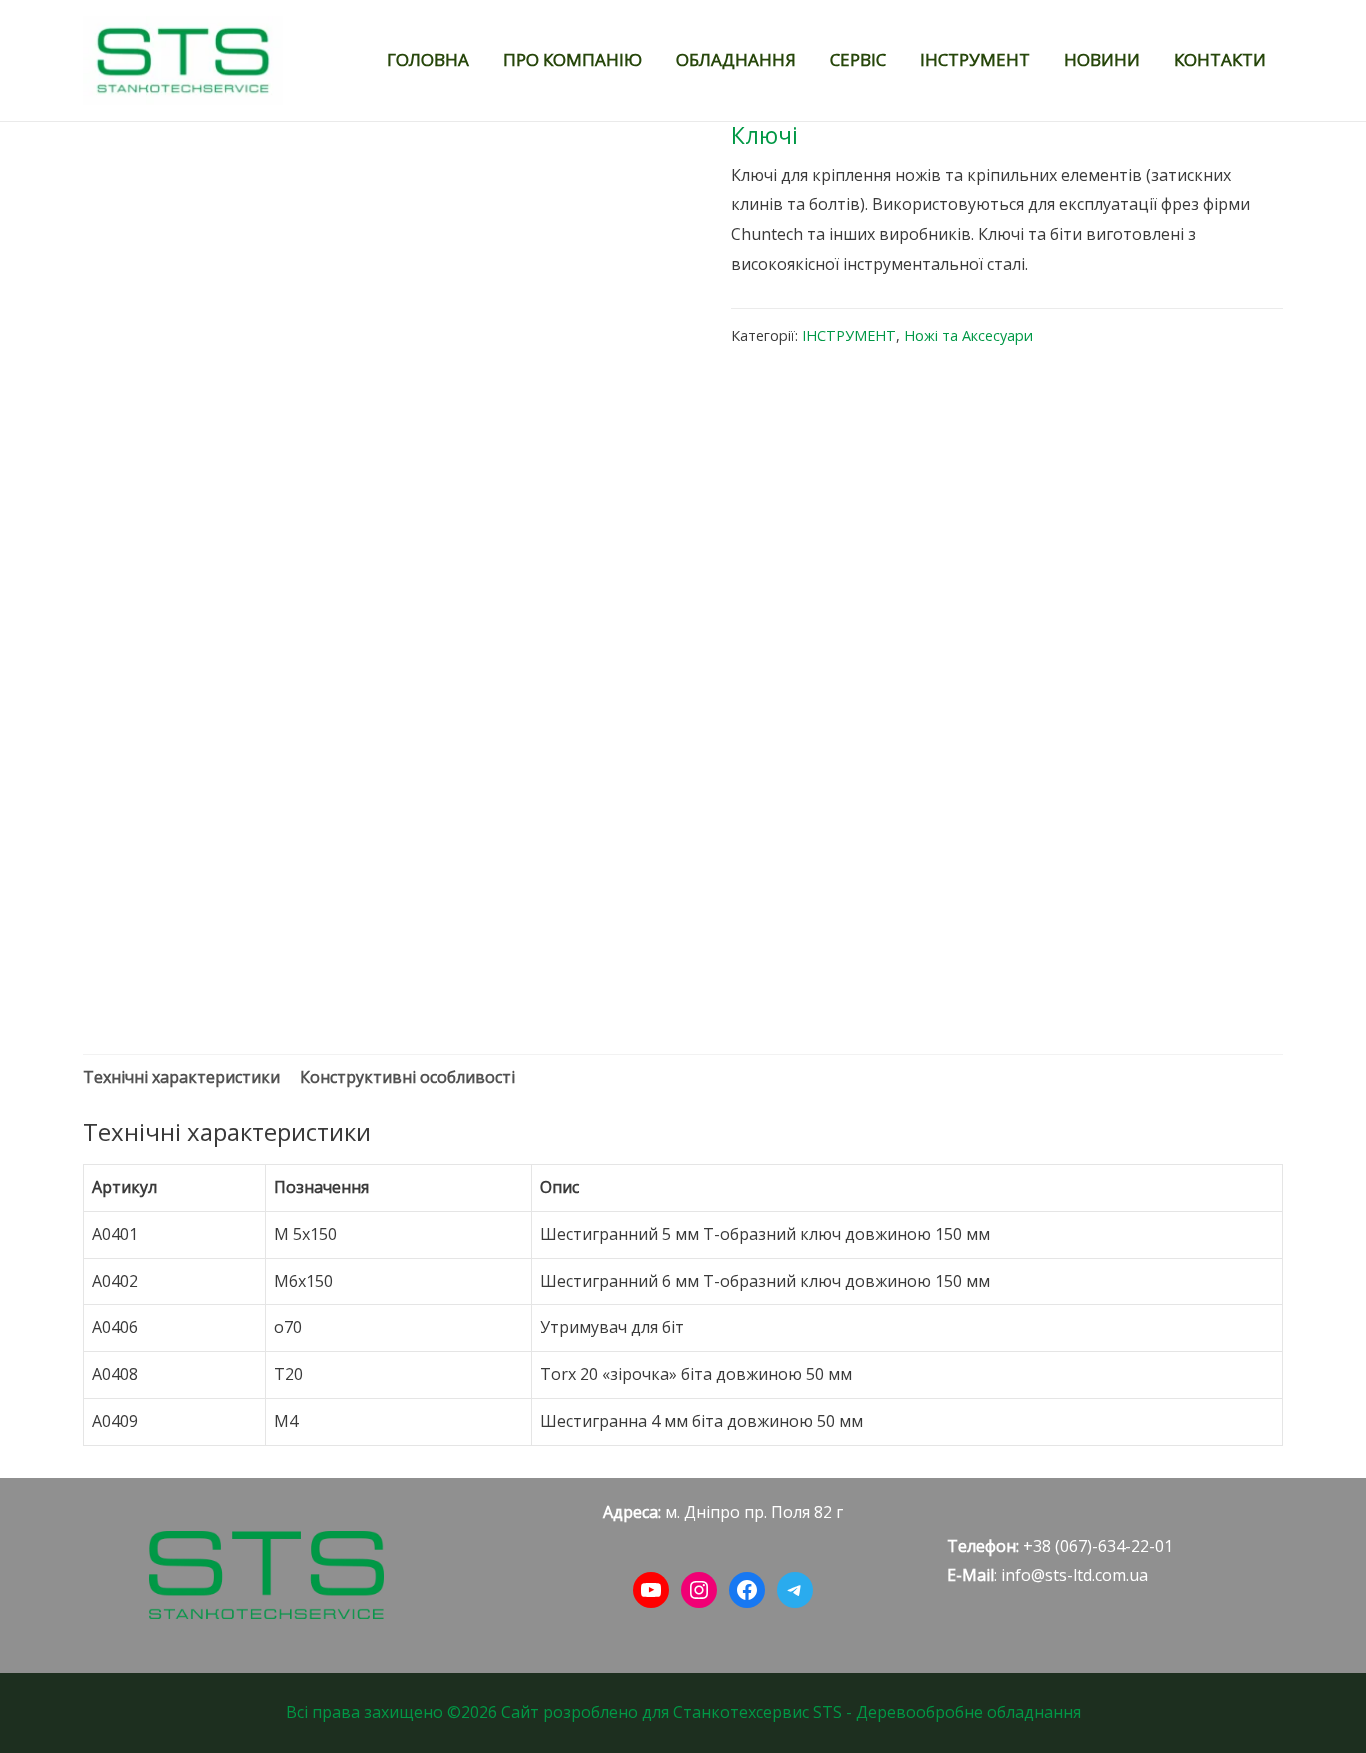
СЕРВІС (858, 59)
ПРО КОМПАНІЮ (572, 59)
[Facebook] (747, 1590)
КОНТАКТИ (1220, 59)
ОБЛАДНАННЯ (736, 59)
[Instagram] (699, 1590)
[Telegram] (795, 1590)
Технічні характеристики (181, 1077)
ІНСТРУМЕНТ (975, 59)
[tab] (181, 1078)
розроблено (590, 1712)
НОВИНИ (1102, 59)
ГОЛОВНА (428, 59)
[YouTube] (651, 1590)
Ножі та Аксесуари (968, 335)
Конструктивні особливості (407, 1077)
